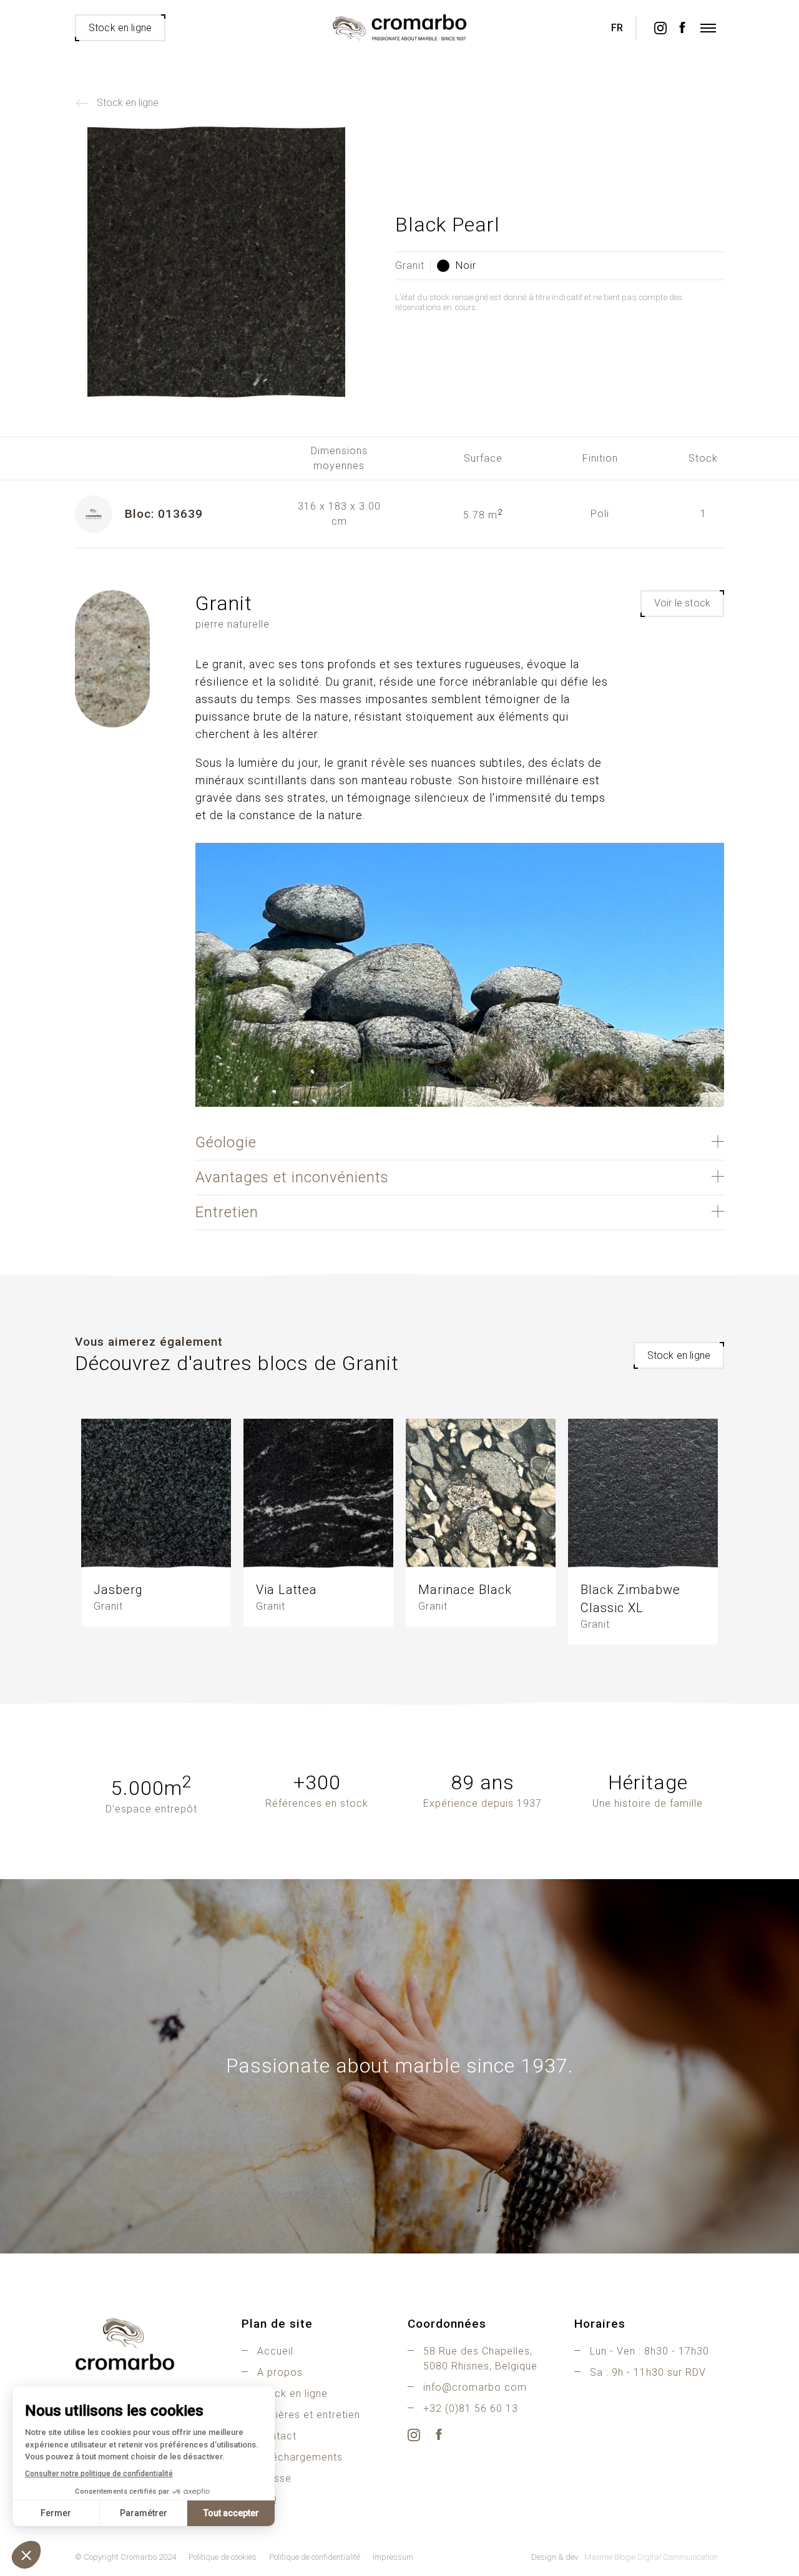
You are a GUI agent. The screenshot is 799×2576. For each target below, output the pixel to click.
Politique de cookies (223, 2557)
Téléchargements (300, 2457)
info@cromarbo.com (475, 2387)
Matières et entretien (309, 2415)
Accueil (275, 2351)
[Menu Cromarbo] (708, 28)
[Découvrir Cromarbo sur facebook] (682, 28)
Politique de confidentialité (315, 2557)
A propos (280, 2372)
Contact (277, 2436)
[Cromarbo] (399, 28)
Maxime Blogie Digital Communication (651, 2557)
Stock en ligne (128, 103)
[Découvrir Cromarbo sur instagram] (660, 28)
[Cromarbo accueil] (150, 2344)
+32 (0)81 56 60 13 (471, 2408)
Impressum (393, 2557)
